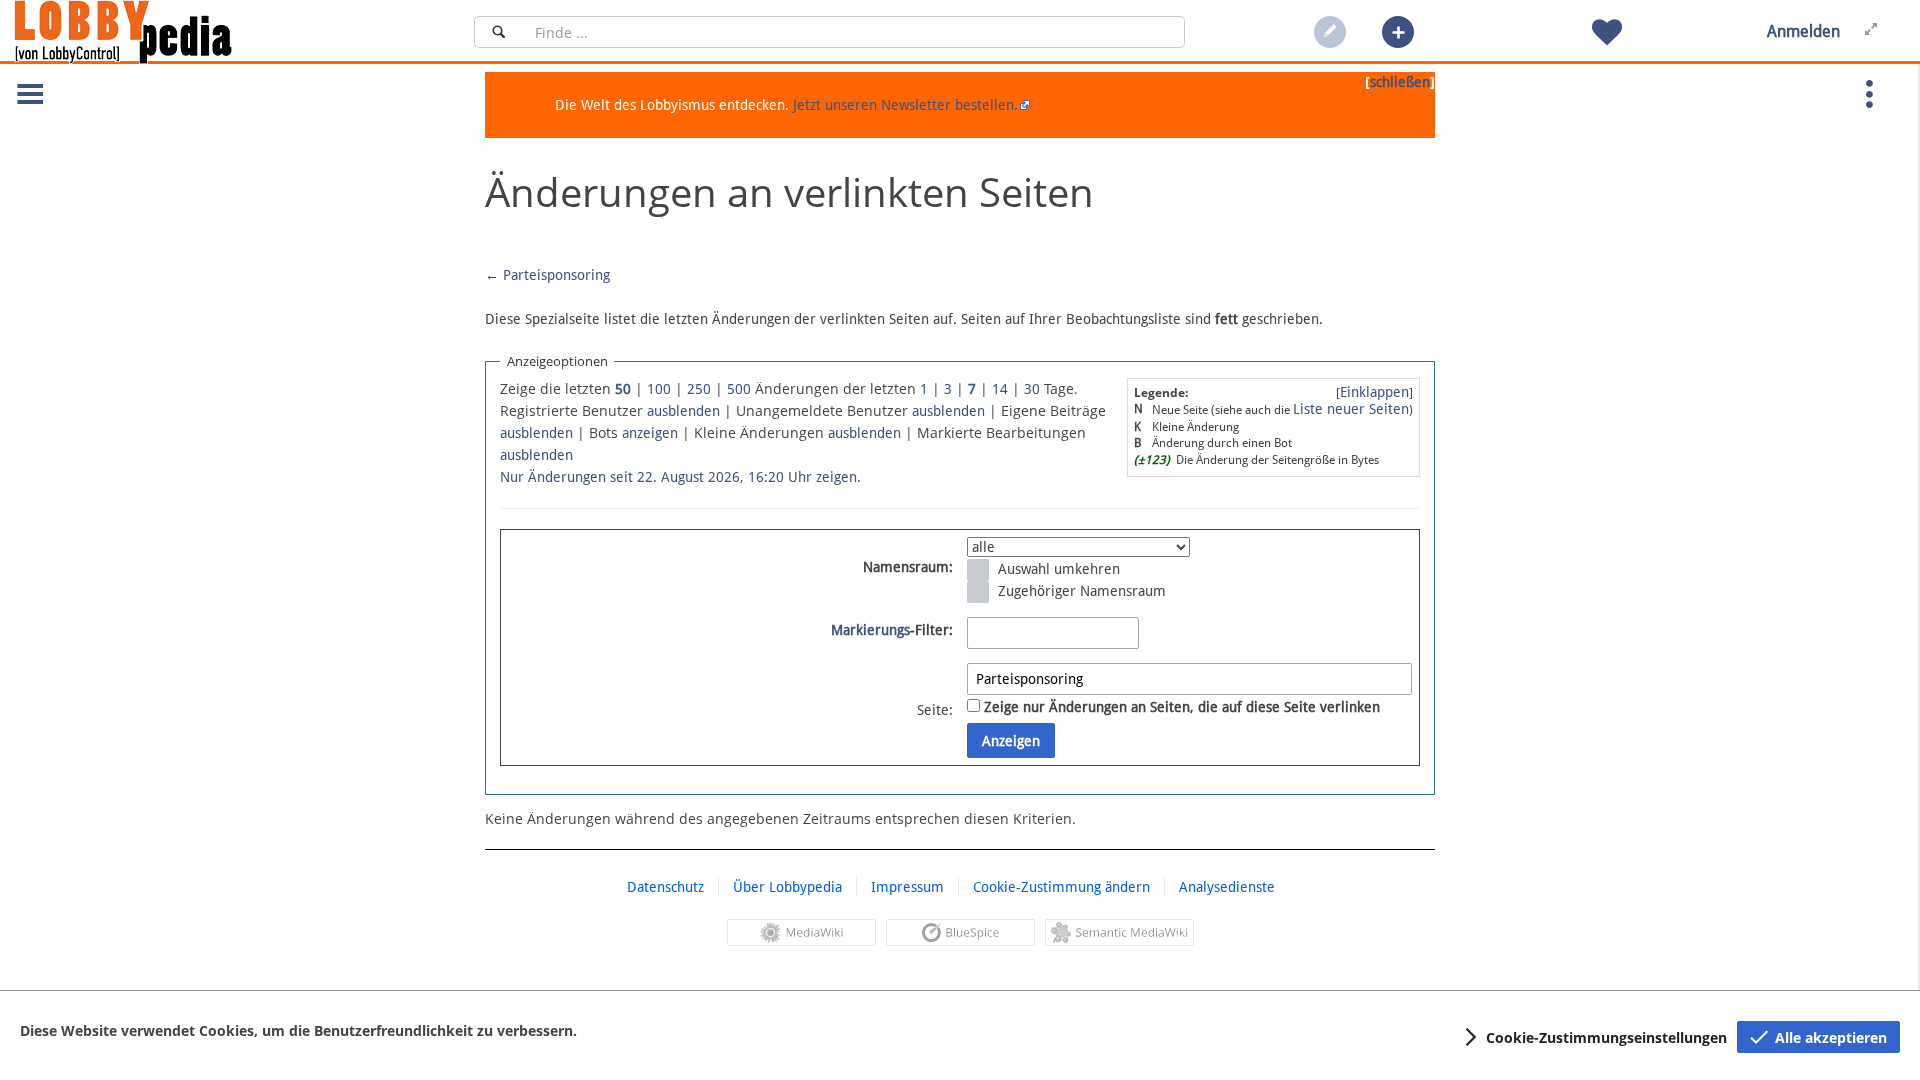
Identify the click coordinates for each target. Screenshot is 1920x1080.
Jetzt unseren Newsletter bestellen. (905, 105)
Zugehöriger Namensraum (1082, 591)
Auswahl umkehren (1059, 569)
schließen (1400, 82)
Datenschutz (665, 887)
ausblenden (683, 411)
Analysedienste (1227, 887)
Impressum (907, 887)
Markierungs (870, 630)
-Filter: (892, 630)
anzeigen (650, 433)
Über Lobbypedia (787, 887)
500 (739, 389)
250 (699, 389)
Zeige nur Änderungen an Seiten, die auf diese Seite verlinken (1182, 707)
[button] (1398, 32)
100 (659, 389)
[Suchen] (498, 32)
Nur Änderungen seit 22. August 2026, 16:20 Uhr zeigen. (680, 477)
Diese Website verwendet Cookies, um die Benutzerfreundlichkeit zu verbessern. (298, 1030)
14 (1000, 389)
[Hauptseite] (157, 32)
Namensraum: (908, 567)
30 (1032, 389)
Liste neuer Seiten (1351, 409)
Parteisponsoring (556, 275)
